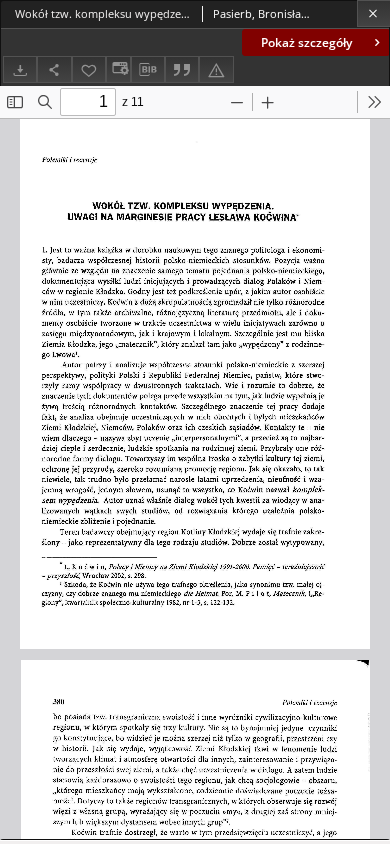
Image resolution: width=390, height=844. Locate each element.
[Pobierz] (20, 69)
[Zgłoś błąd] (216, 69)
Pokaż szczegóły (306, 42)
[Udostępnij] (54, 69)
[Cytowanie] (182, 69)
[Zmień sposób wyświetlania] (118, 69)
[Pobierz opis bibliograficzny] (148, 70)
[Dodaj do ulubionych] (89, 69)
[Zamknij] (373, 13)
